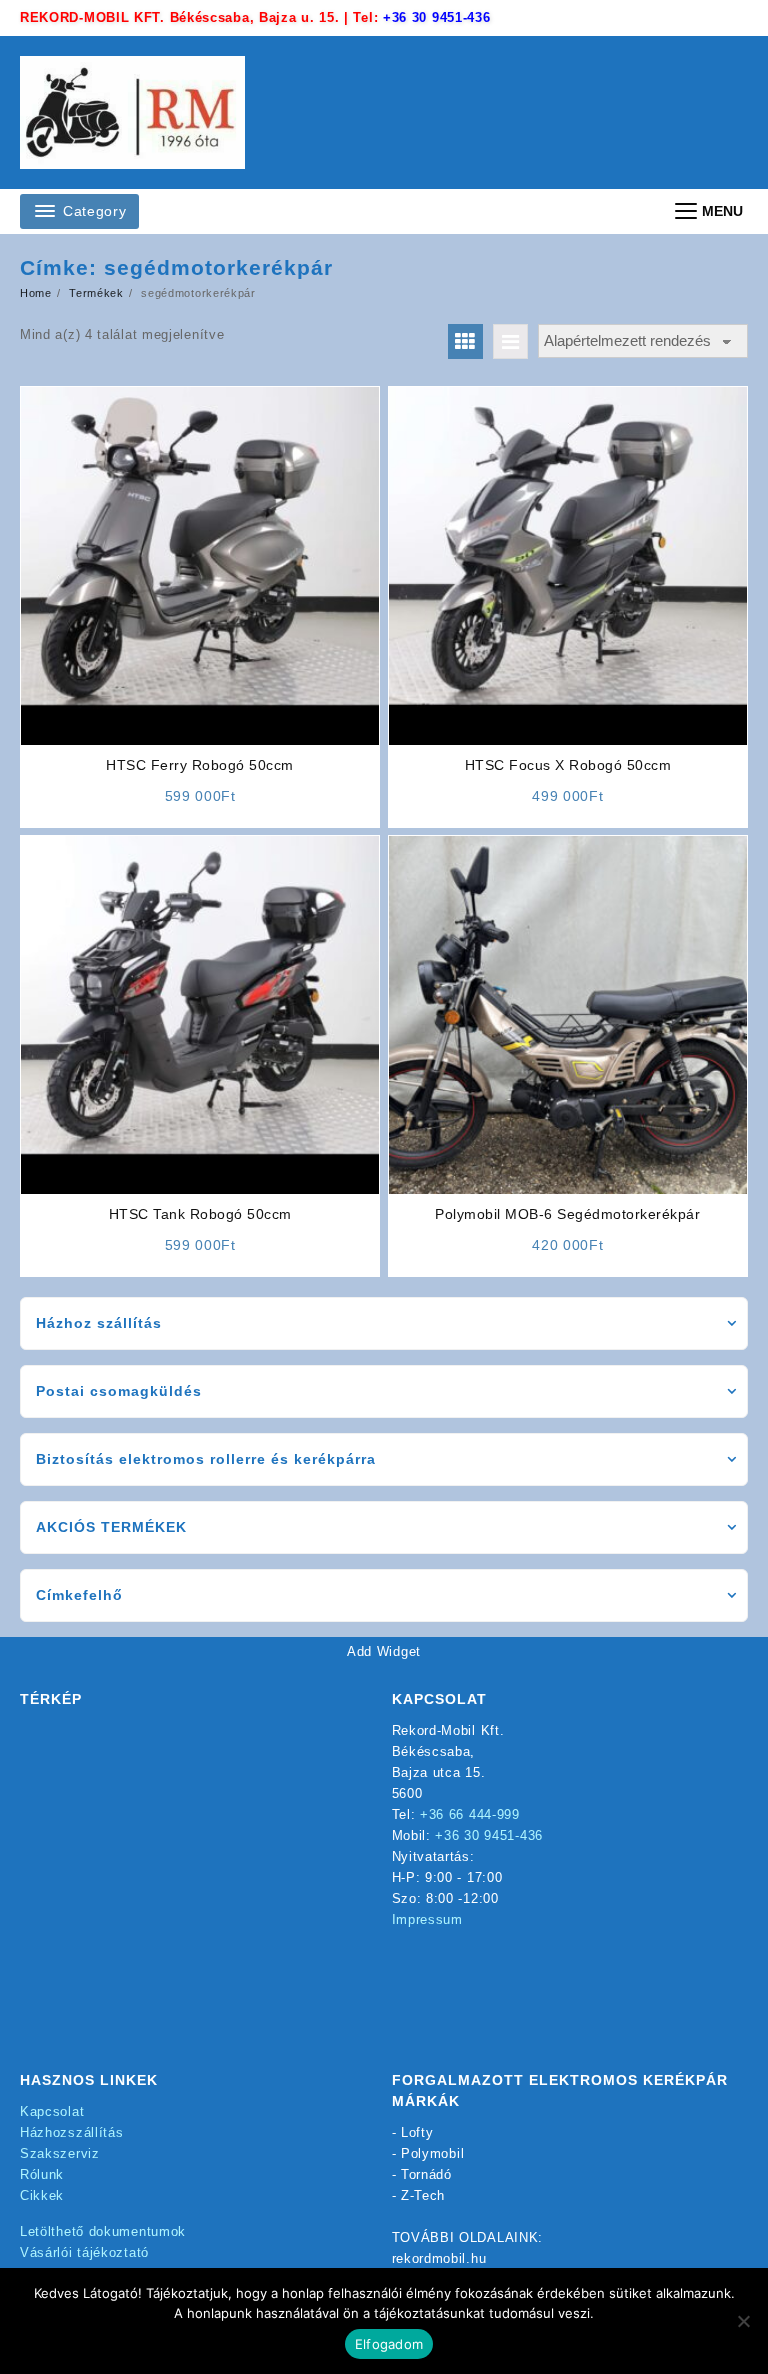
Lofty (417, 2132)
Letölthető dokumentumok (103, 2231)
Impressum (427, 1919)
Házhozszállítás (72, 2132)
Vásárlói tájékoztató (84, 2252)
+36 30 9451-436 (437, 17)
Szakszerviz (60, 2153)
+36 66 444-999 (470, 1814)
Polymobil (432, 2153)
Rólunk (42, 2174)
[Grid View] (465, 341)
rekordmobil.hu (439, 2258)
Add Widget (384, 1651)
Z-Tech (423, 2195)
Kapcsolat (52, 2111)
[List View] (510, 341)
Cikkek (42, 2195)
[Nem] (743, 2321)
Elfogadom (389, 2344)
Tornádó (426, 2174)
